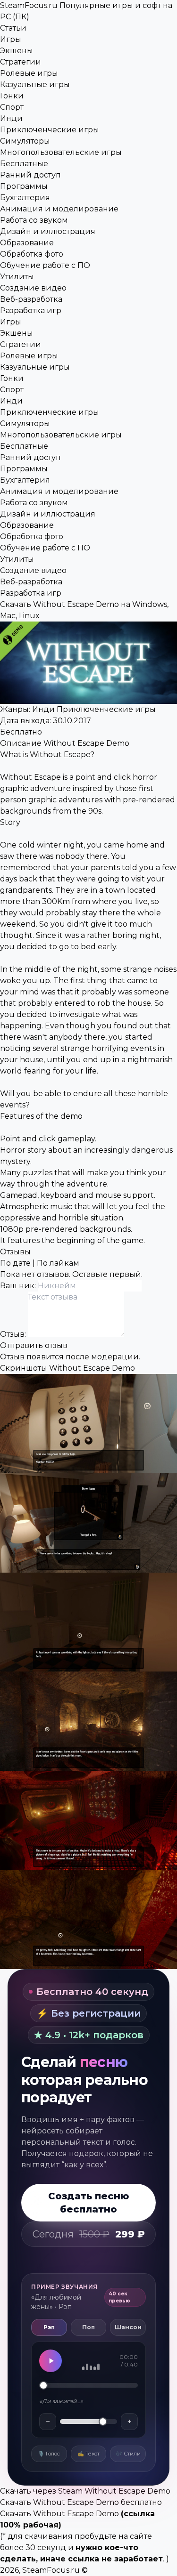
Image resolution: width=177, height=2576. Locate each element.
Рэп (49, 2327)
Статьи (13, 28)
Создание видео (33, 288)
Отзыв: (14, 1334)
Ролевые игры (29, 73)
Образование (27, 243)
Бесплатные (24, 164)
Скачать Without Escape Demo (59, 2514)
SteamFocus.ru (51, 2570)
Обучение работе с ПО (45, 265)
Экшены (17, 51)
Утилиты (17, 277)
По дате (15, 1263)
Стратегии (21, 62)
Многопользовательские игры (61, 152)
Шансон (128, 2327)
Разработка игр (31, 311)
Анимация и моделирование (59, 209)
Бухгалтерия (25, 198)
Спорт (12, 107)
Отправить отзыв (34, 1345)
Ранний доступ (30, 175)
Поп (88, 2327)
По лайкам (58, 1263)
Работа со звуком (34, 220)
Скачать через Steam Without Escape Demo (85, 2491)
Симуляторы (25, 141)
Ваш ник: (19, 1286)
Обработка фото (32, 254)
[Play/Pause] (51, 2361)
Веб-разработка (31, 299)
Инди (11, 118)
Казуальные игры (35, 85)
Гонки (12, 96)
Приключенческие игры (50, 130)
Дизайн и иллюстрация (48, 231)
